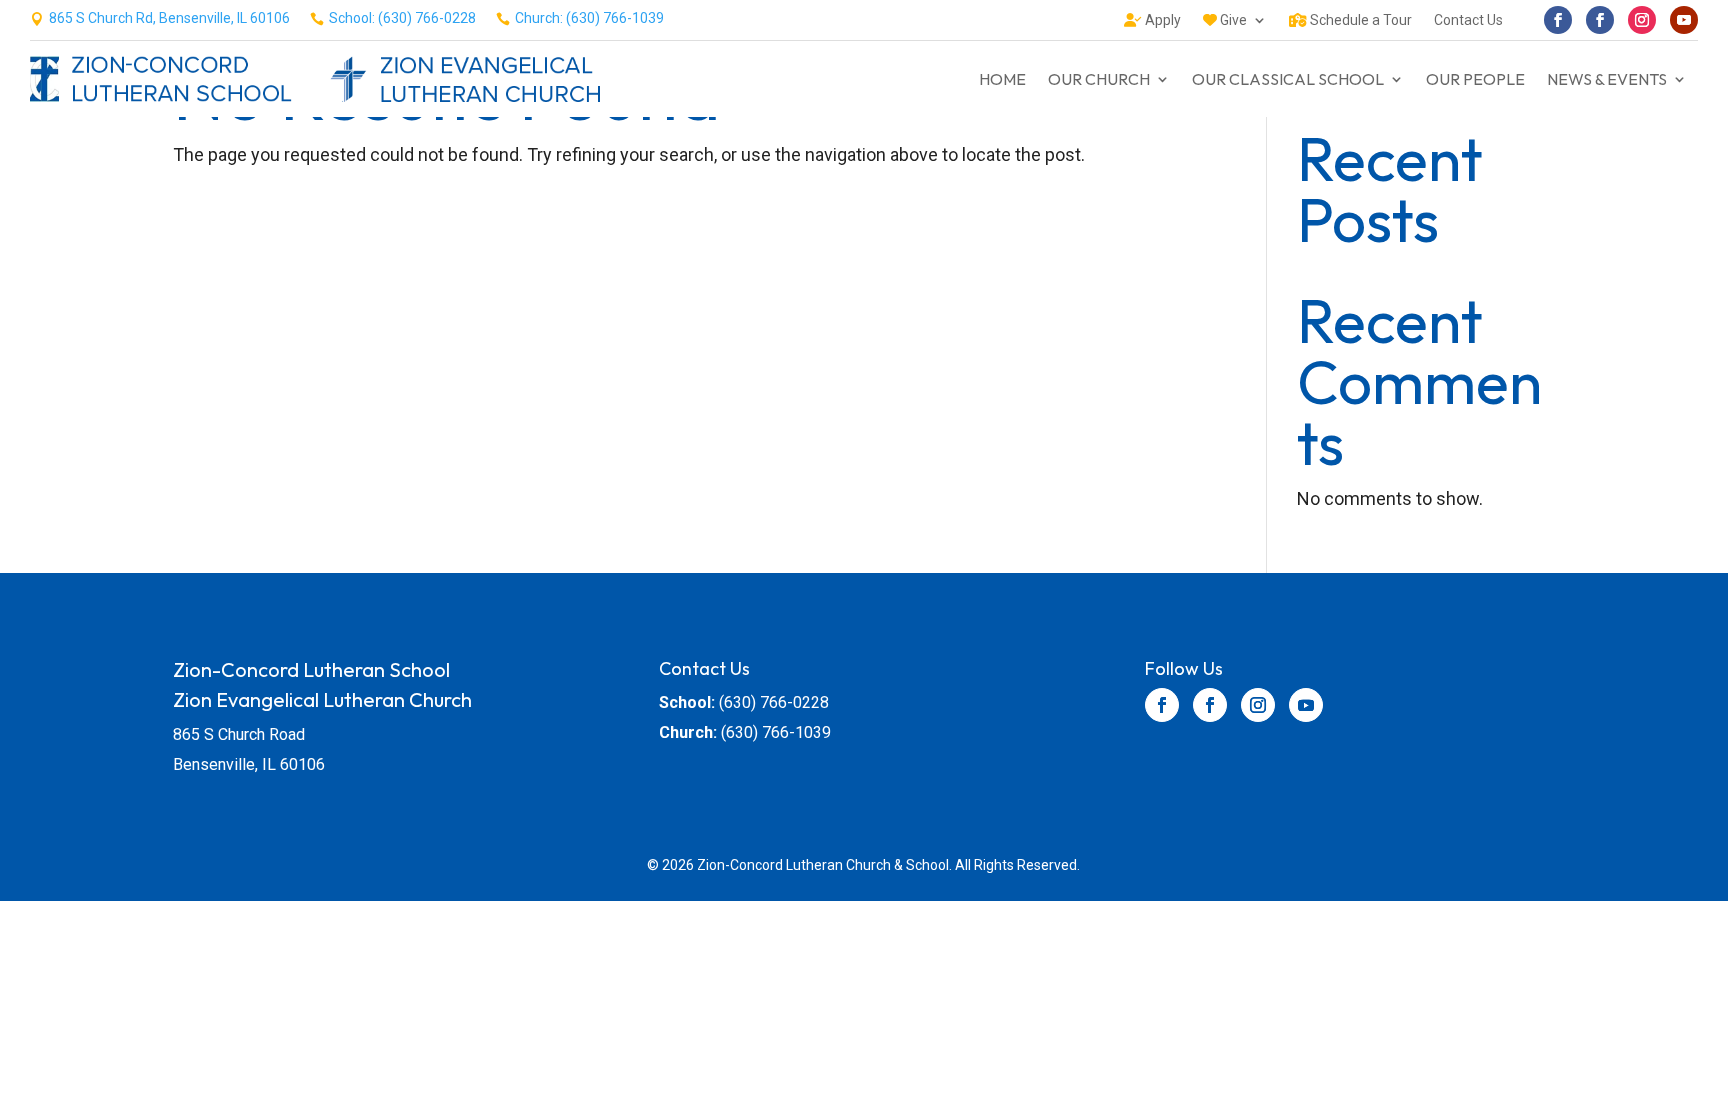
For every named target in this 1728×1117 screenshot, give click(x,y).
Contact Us (1468, 20)
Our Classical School (1288, 79)
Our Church (1099, 79)
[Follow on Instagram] (1642, 20)
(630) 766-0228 (774, 702)
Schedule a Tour (1359, 20)
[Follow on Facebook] (1558, 20)
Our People (1475, 79)
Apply (1161, 20)
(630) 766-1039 (776, 732)
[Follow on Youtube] (1684, 20)
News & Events (1607, 79)
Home (1002, 79)
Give (1232, 20)
